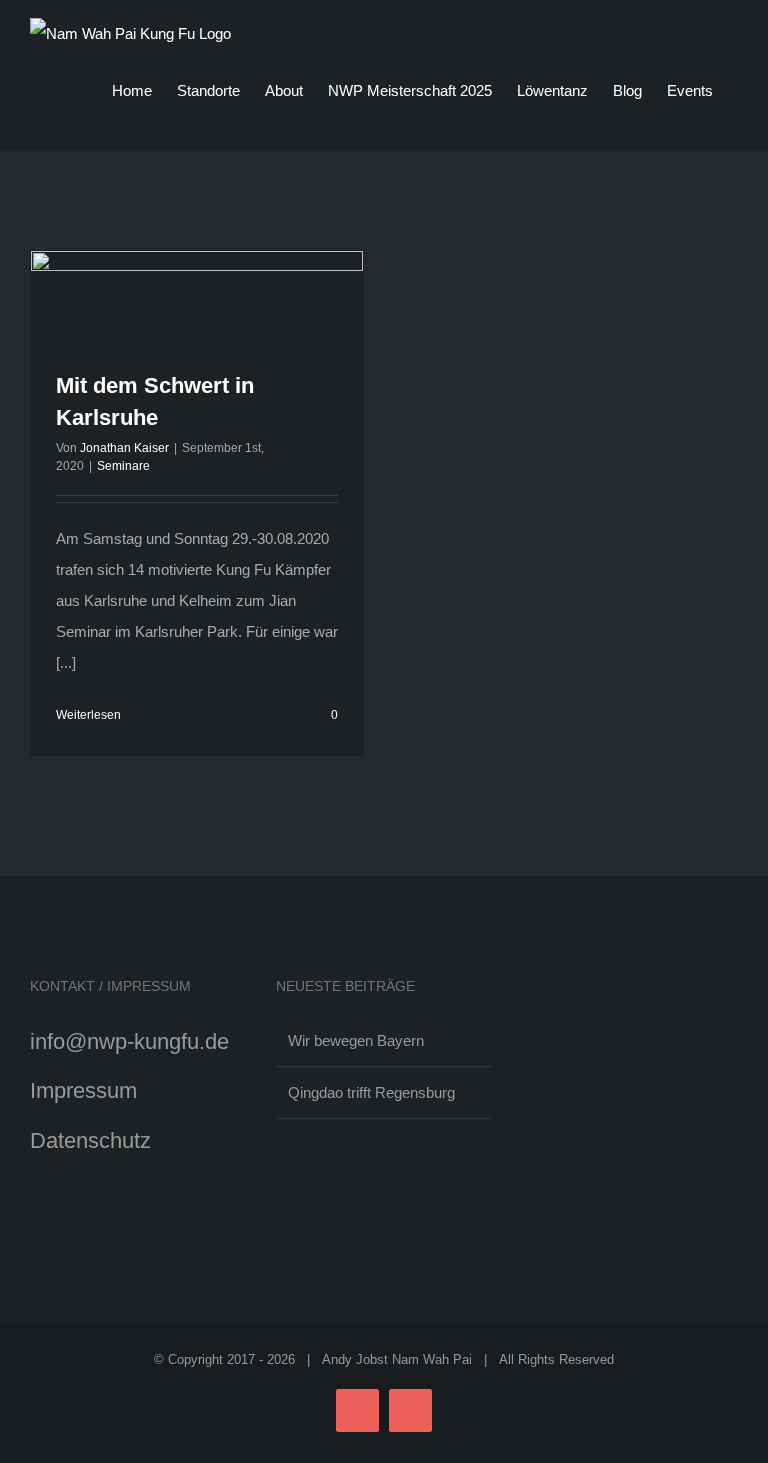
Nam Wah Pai (432, 1359)
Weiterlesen (88, 715)
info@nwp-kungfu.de (129, 1041)
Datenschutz (90, 1140)
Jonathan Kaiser (124, 448)
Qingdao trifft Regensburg (371, 1092)
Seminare (123, 466)
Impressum (83, 1090)
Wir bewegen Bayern (356, 1040)
